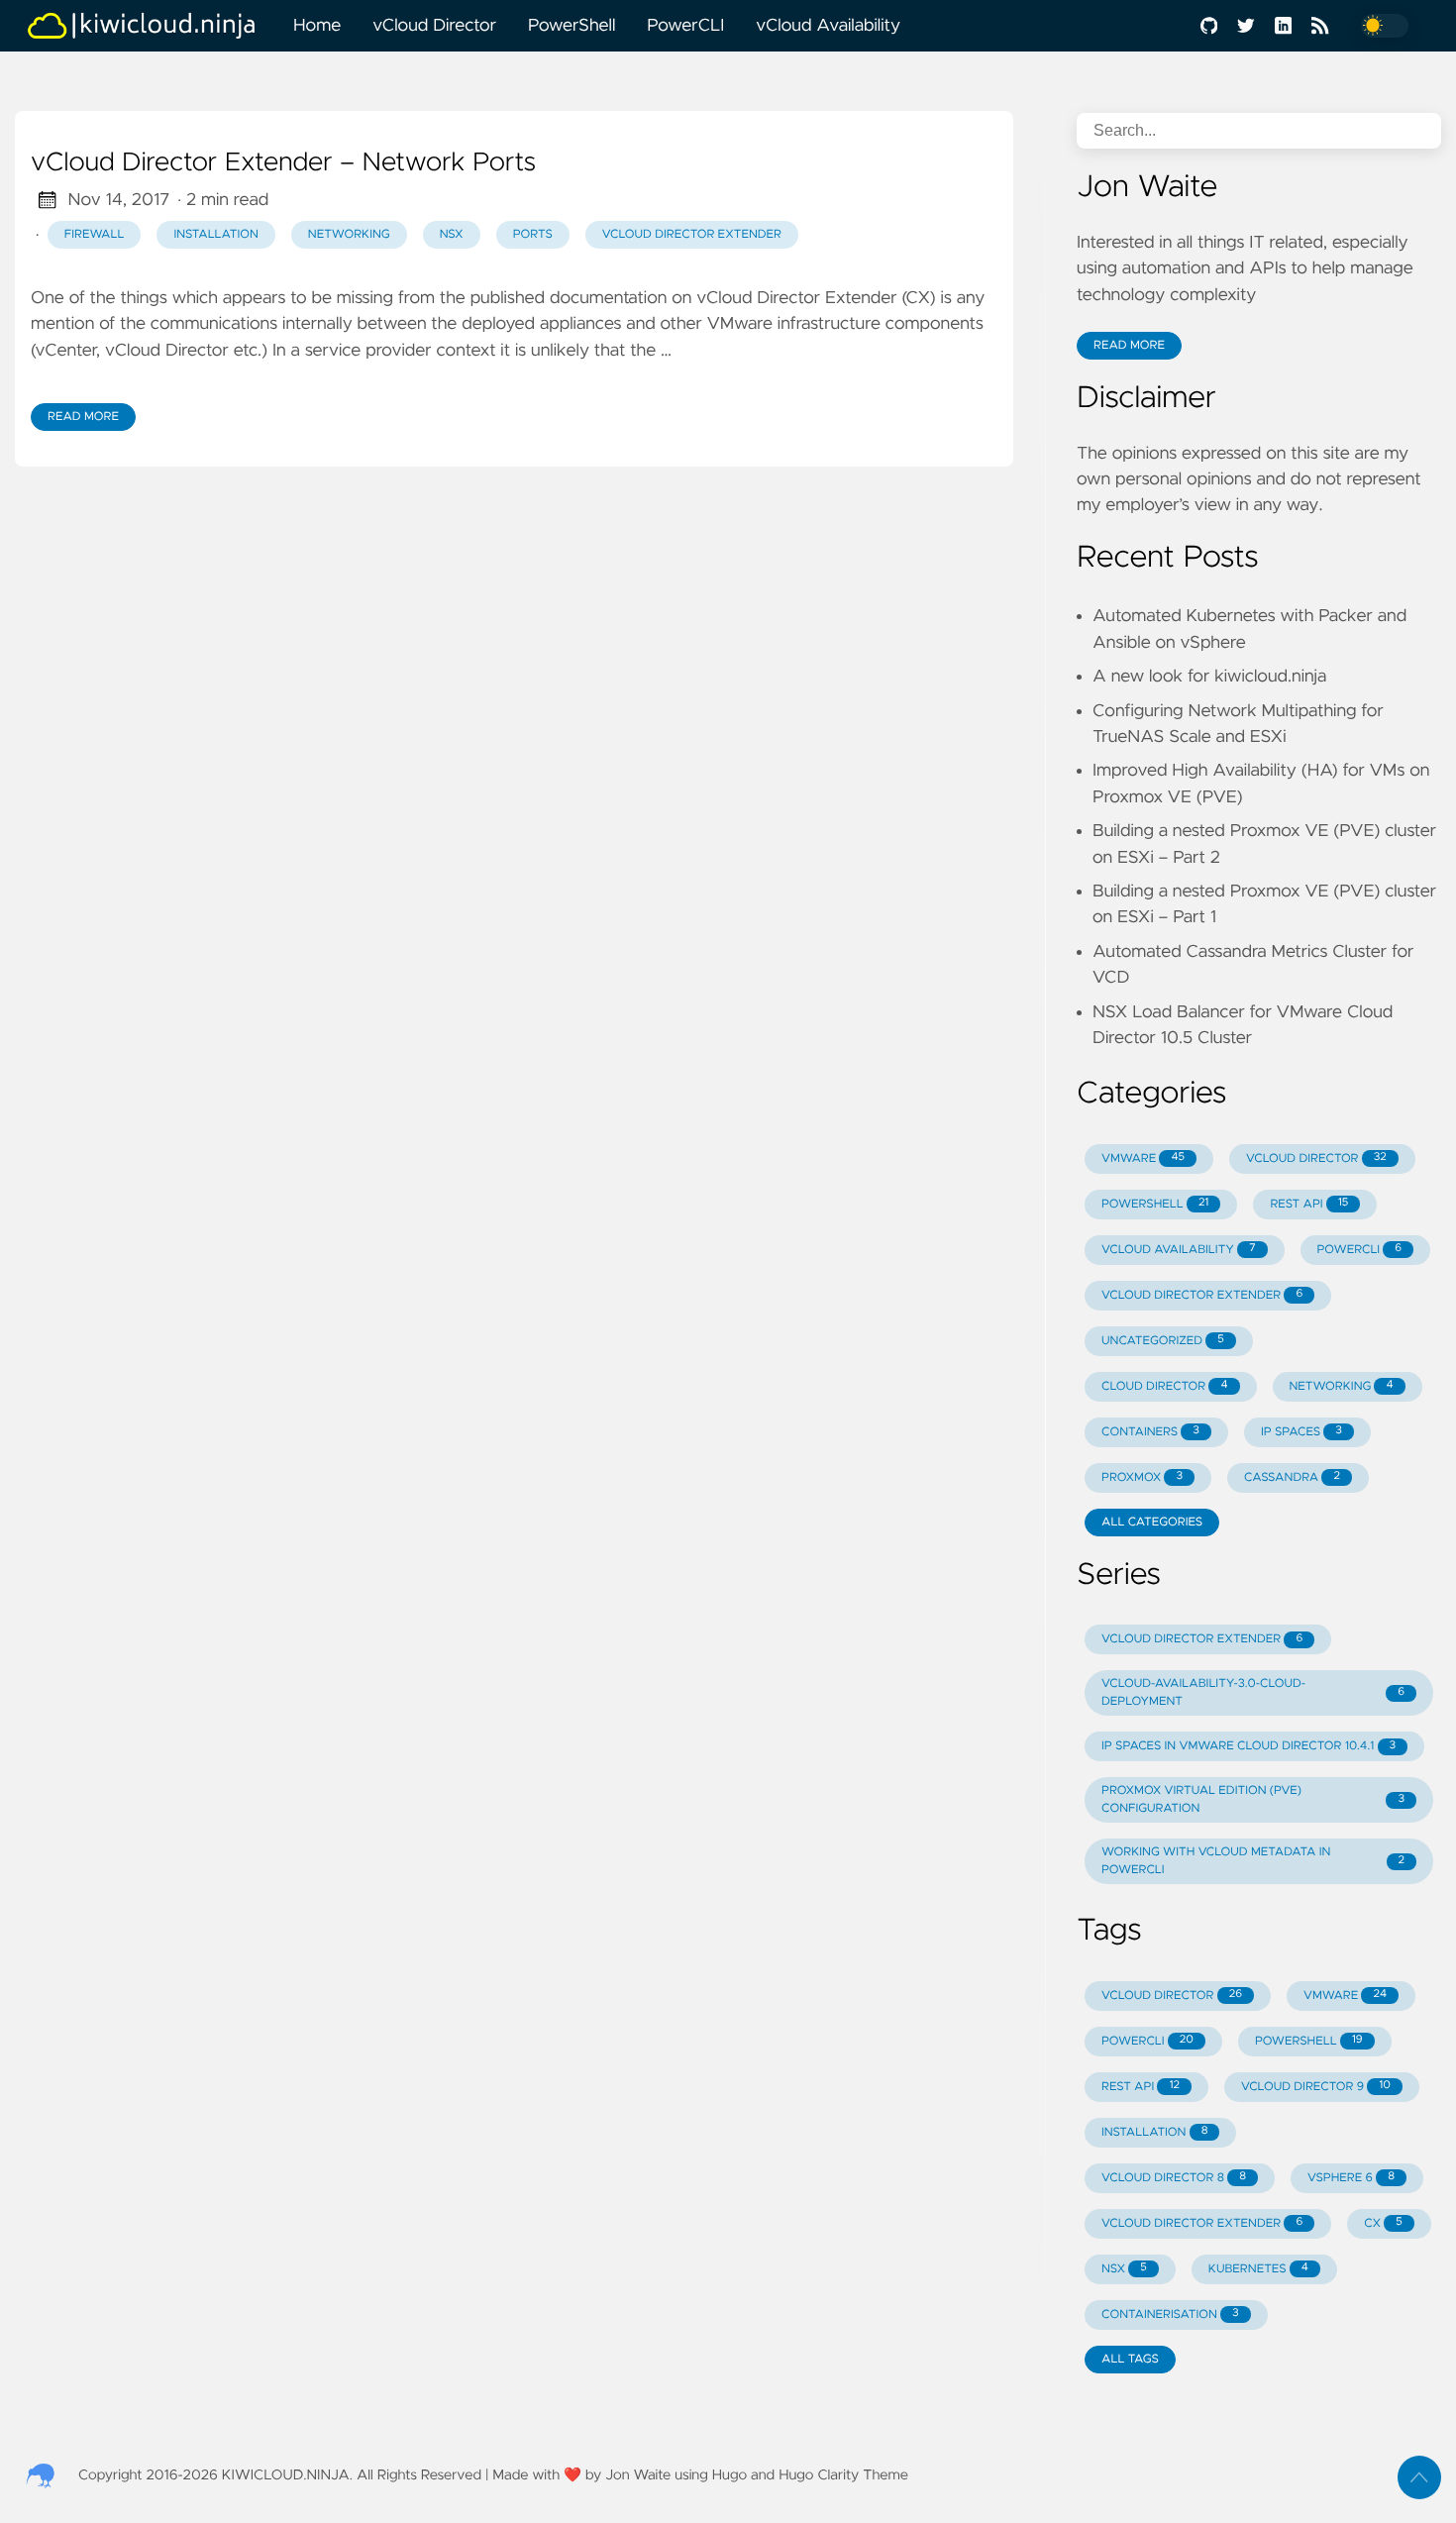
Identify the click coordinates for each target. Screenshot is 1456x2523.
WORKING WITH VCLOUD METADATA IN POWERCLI (1253, 1861)
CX (1383, 2223)
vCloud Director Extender (692, 235)
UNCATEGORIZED (1163, 1340)
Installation (215, 235)
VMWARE (1143, 1158)
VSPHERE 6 (1351, 2177)
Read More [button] (1129, 346)
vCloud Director (434, 26)
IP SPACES (1301, 1431)
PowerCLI (685, 26)
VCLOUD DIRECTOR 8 (1174, 2177)
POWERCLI (1360, 1249)
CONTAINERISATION (1170, 2314)
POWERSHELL (1155, 1204)
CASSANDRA (1292, 1477)
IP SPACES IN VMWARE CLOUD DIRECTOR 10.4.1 (1248, 1746)
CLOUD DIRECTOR (1165, 1386)
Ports (533, 235)
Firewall (95, 235)
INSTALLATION (1154, 2132)
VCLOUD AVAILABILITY (1179, 1249)
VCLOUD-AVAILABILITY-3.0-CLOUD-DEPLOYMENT (1253, 1693)
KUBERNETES (1258, 2268)
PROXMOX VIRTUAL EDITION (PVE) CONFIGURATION (1253, 1800)
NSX (452, 235)
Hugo (729, 2475)
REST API (1309, 1204)
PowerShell (572, 26)
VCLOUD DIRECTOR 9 (1316, 2086)
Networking (349, 235)
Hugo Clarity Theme (843, 2475)
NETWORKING (1342, 1386)
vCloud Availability (828, 26)
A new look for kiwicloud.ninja (1209, 677)
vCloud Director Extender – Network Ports (283, 163)
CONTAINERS (1150, 1431)
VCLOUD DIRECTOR (1316, 1158)
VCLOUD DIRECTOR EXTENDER (1202, 1295)
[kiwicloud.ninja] (151, 26)
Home (317, 26)
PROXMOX (1142, 1477)
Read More (83, 417)
